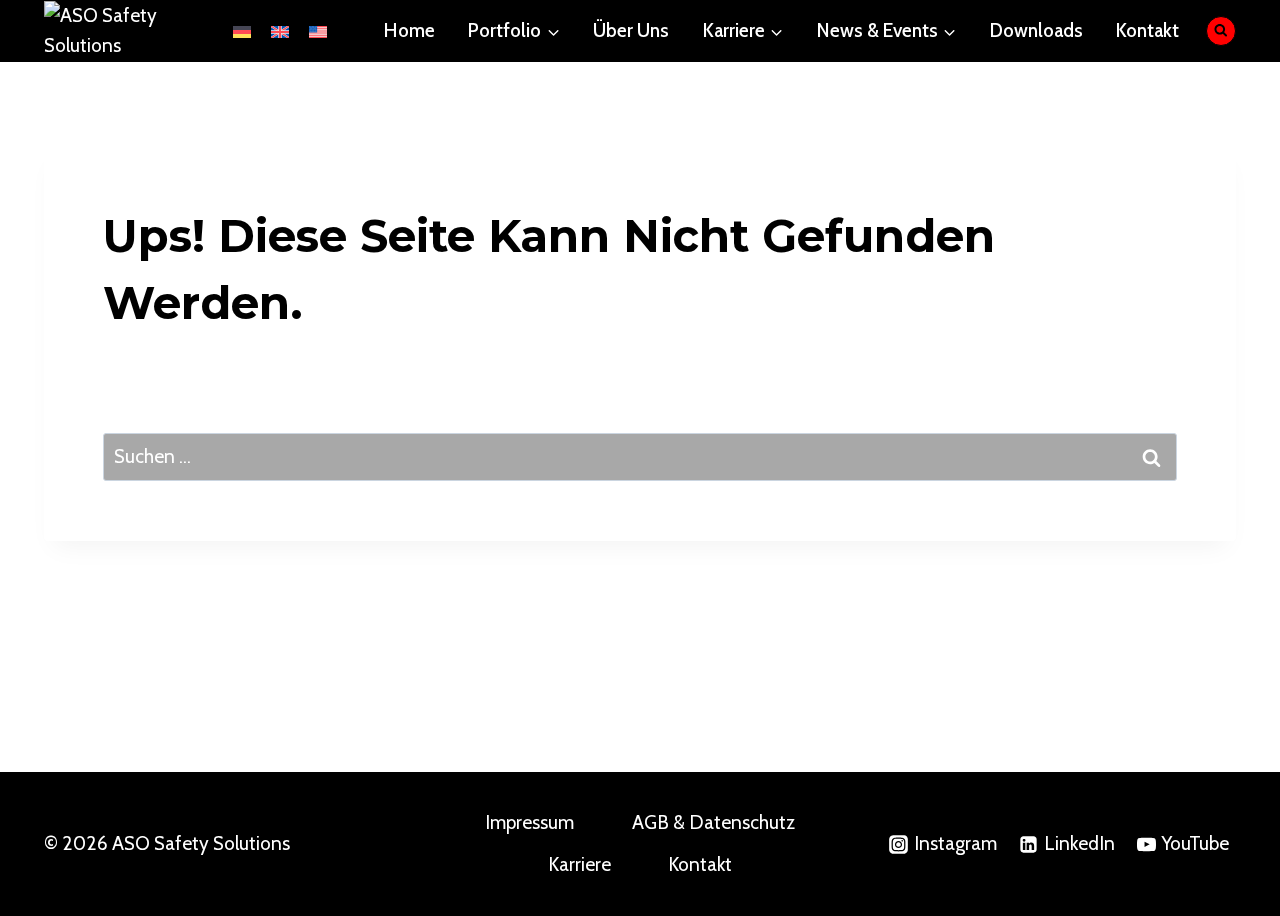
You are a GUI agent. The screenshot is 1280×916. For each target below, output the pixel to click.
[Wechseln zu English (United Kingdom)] (280, 31)
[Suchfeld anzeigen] (1221, 31)
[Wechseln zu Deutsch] (242, 31)
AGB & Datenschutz (713, 822)
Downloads (1036, 30)
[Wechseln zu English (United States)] (318, 31)
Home (409, 30)
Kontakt (1147, 30)
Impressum (529, 822)
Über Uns (631, 30)
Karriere (579, 864)
